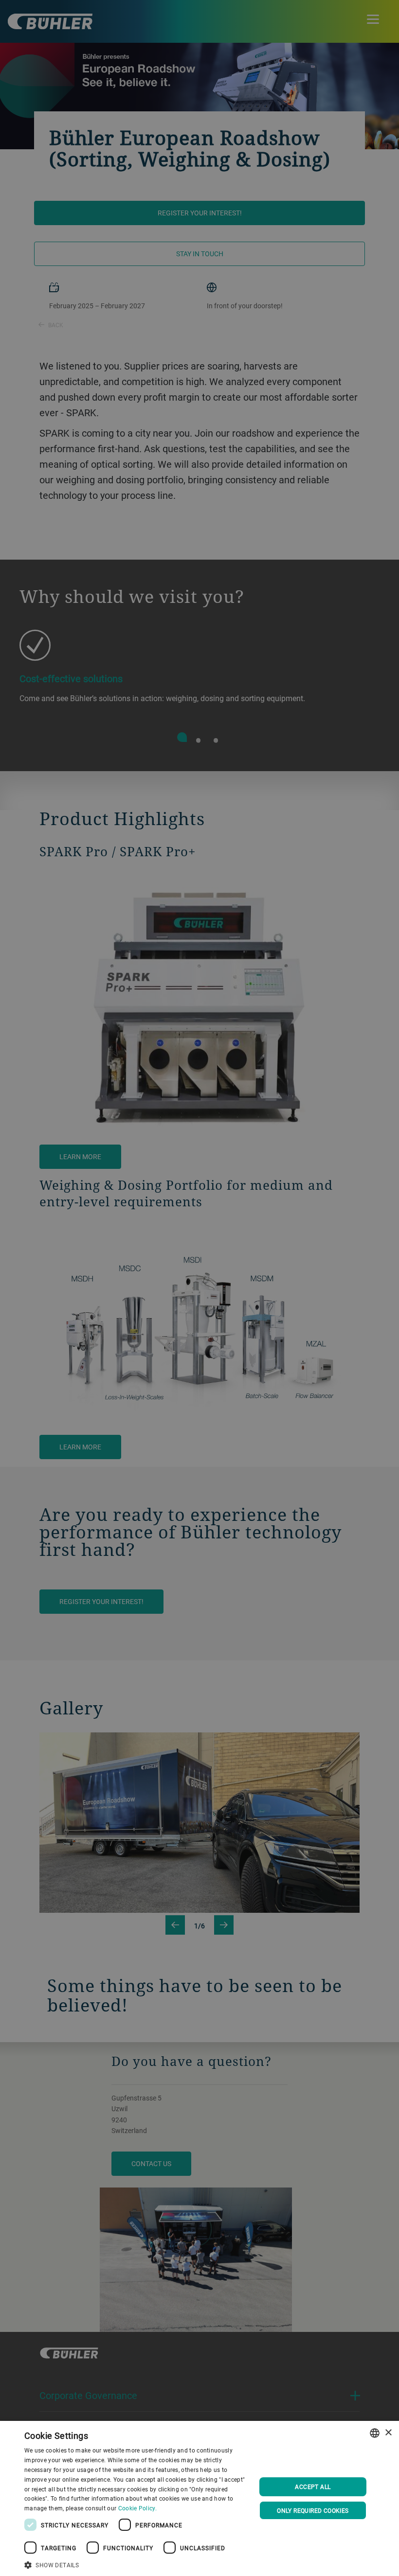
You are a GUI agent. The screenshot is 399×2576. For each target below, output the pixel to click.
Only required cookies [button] (313, 2510)
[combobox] (375, 2433)
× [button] (388, 2433)
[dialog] (199, 2498)
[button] (137, 2564)
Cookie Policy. (137, 2508)
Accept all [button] (313, 2487)
